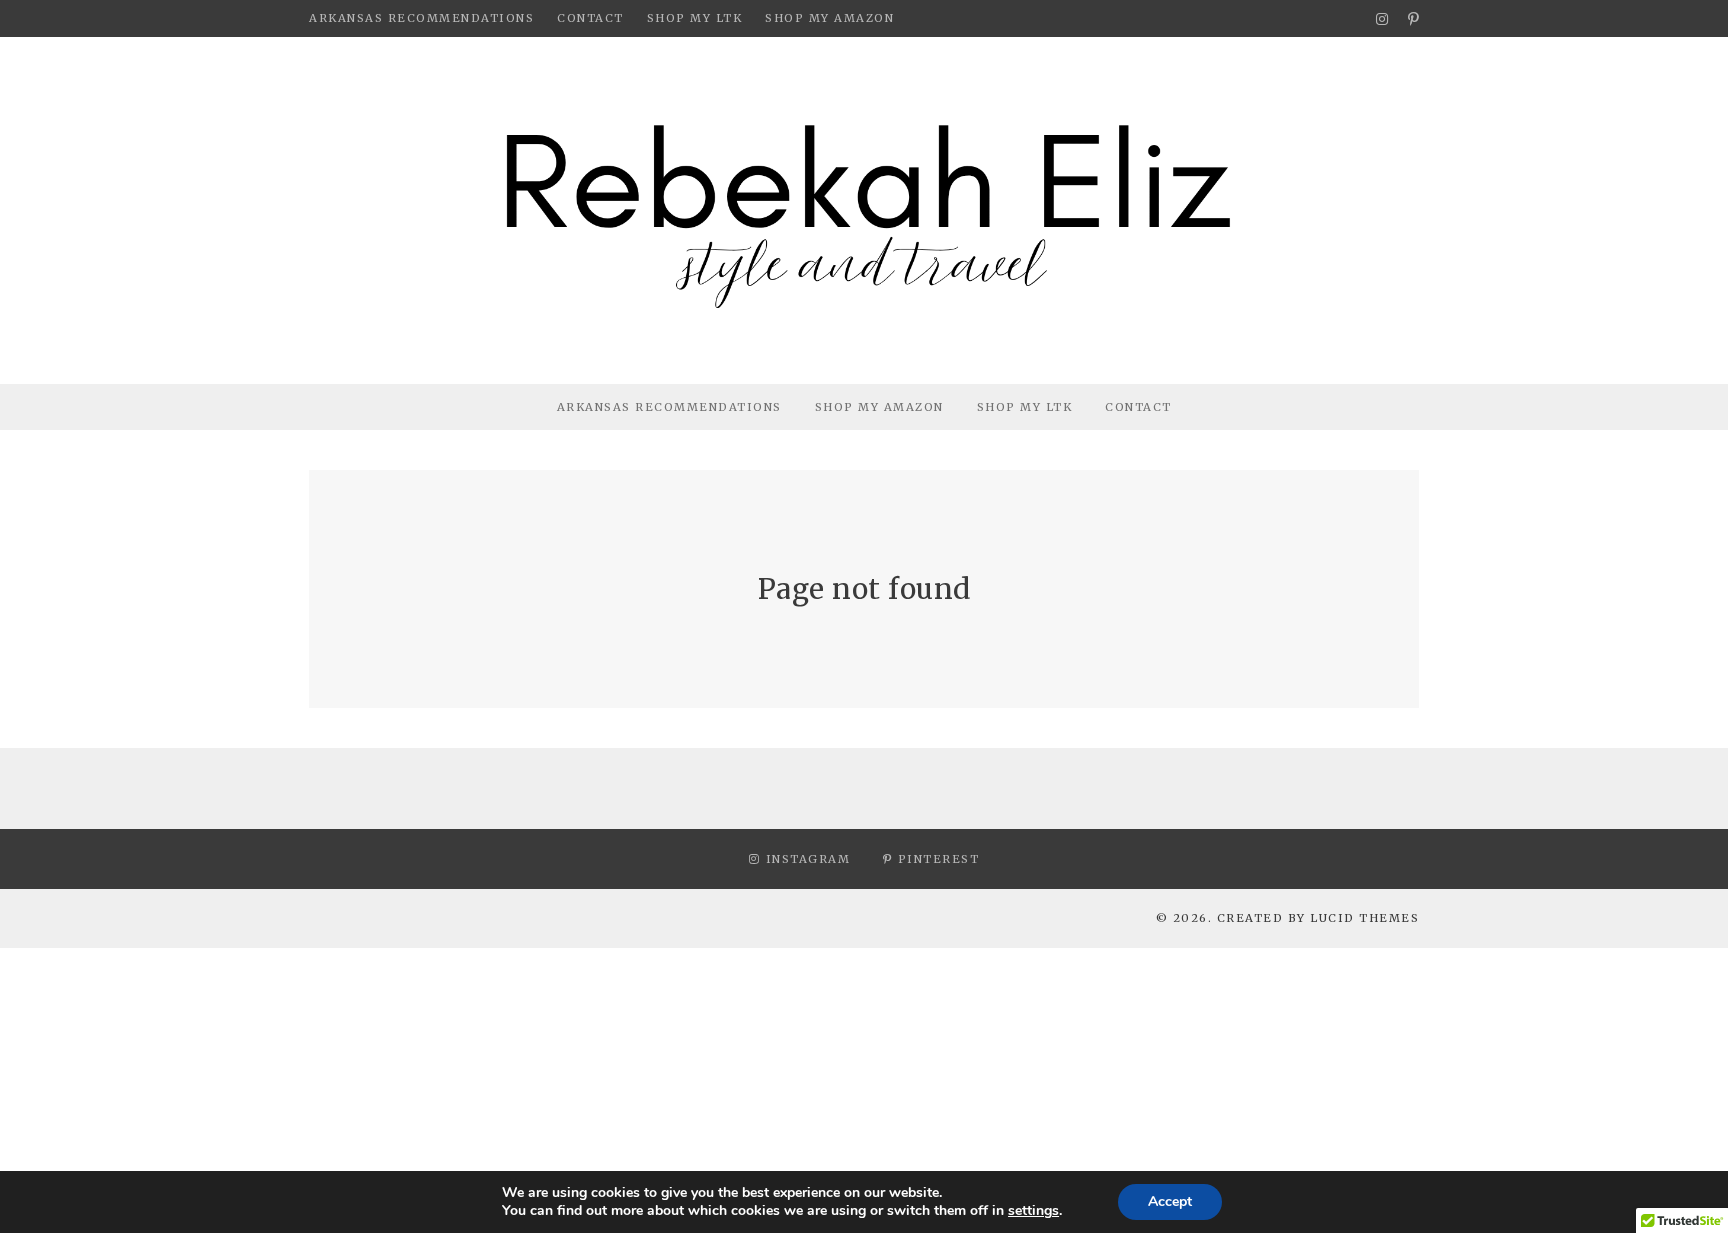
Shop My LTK (695, 18)
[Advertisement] (600, 1088)
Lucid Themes (1364, 918)
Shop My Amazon (829, 18)
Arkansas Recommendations (421, 18)
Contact (590, 18)
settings (1033, 1211)
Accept (1170, 1201)
